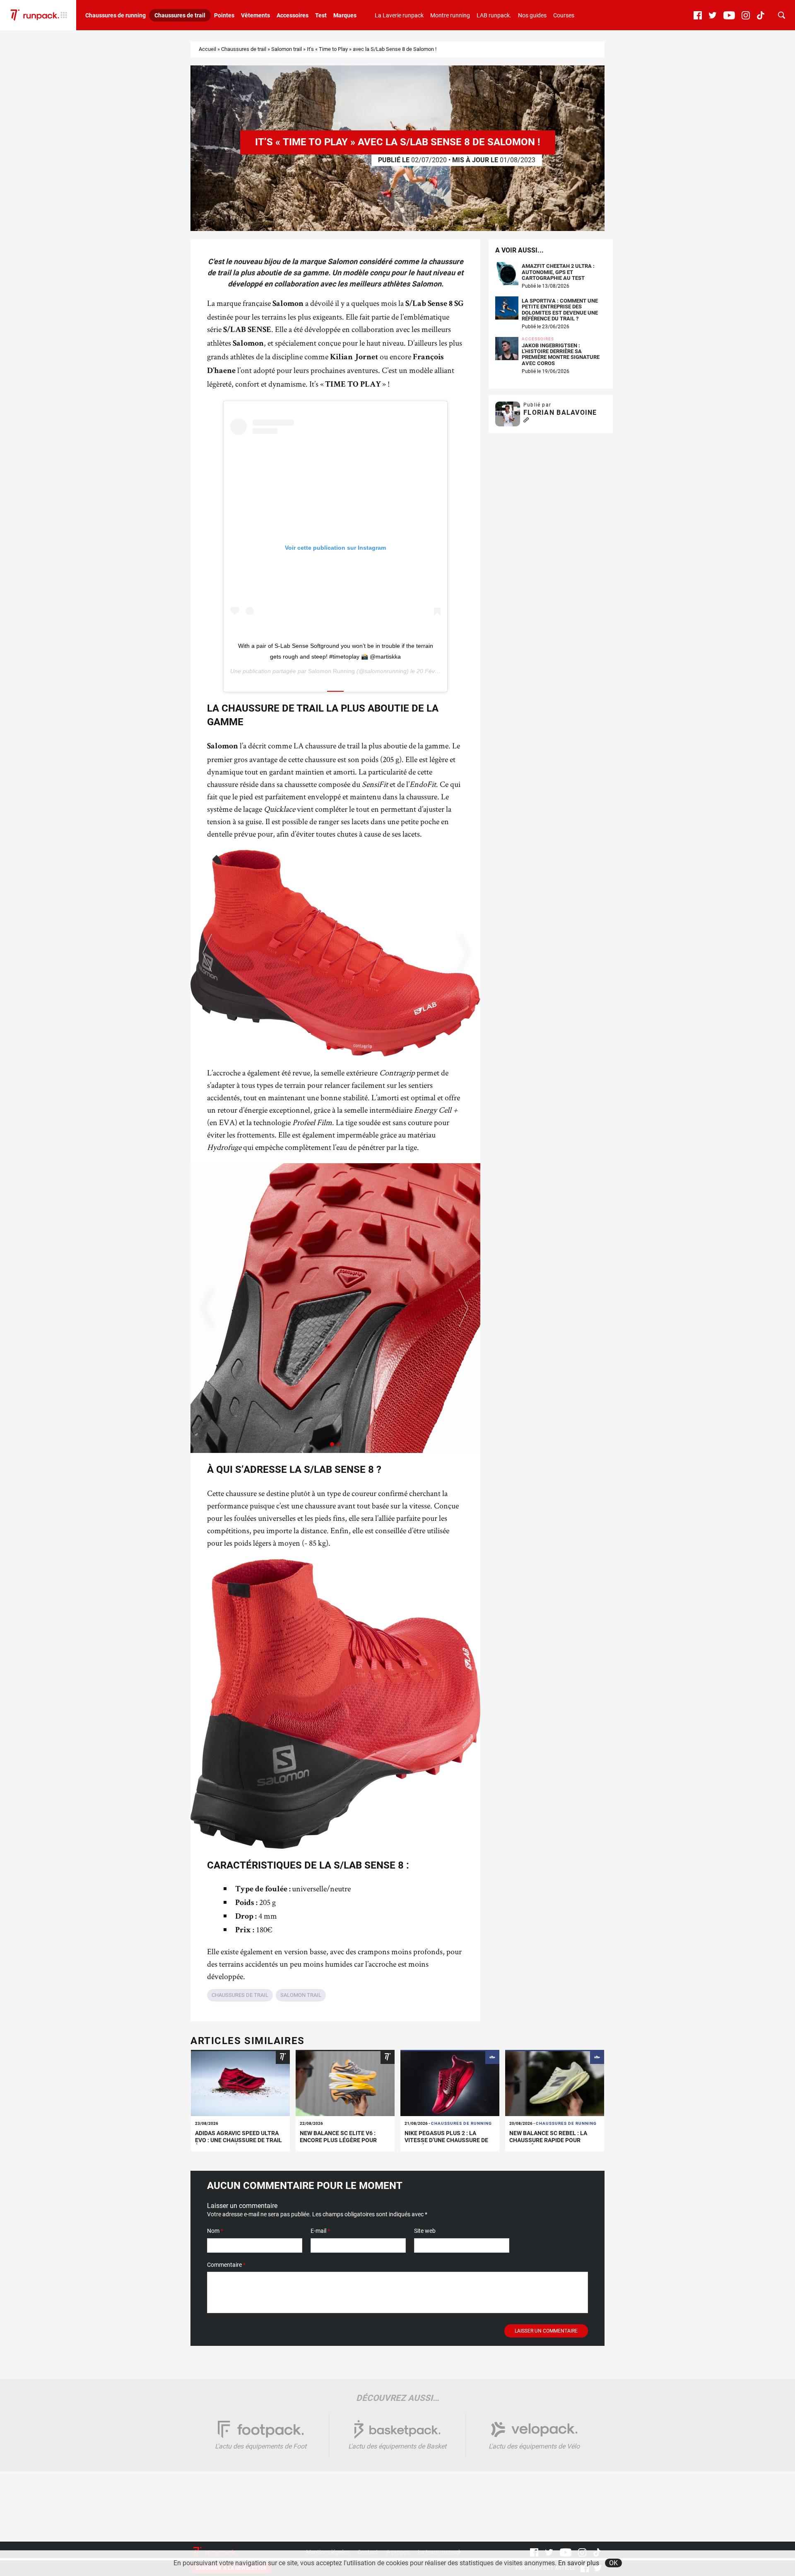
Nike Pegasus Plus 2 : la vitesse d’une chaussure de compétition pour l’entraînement (446, 2143)
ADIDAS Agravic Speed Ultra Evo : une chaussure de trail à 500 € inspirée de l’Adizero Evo (238, 2143)
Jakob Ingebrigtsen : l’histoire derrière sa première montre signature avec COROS (561, 355)
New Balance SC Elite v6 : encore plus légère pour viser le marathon (338, 2140)
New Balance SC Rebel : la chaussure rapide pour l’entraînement (548, 2140)
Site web (425, 2231)
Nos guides (532, 15)
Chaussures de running (116, 15)
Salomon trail (287, 49)
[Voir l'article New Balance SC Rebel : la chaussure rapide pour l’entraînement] (555, 2083)
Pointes (224, 15)
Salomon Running (331, 671)
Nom (215, 2231)
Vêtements (255, 15)
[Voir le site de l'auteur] (526, 420)
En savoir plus (579, 2563)
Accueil (207, 49)
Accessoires (293, 15)
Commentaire (226, 2265)
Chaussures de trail (180, 15)
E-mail (320, 2231)
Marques (345, 15)
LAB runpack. (494, 15)
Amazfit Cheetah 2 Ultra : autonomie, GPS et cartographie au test (558, 272)
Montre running (450, 15)
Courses (564, 15)
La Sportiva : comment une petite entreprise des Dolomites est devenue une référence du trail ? (560, 310)
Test (321, 15)
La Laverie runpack (399, 15)
